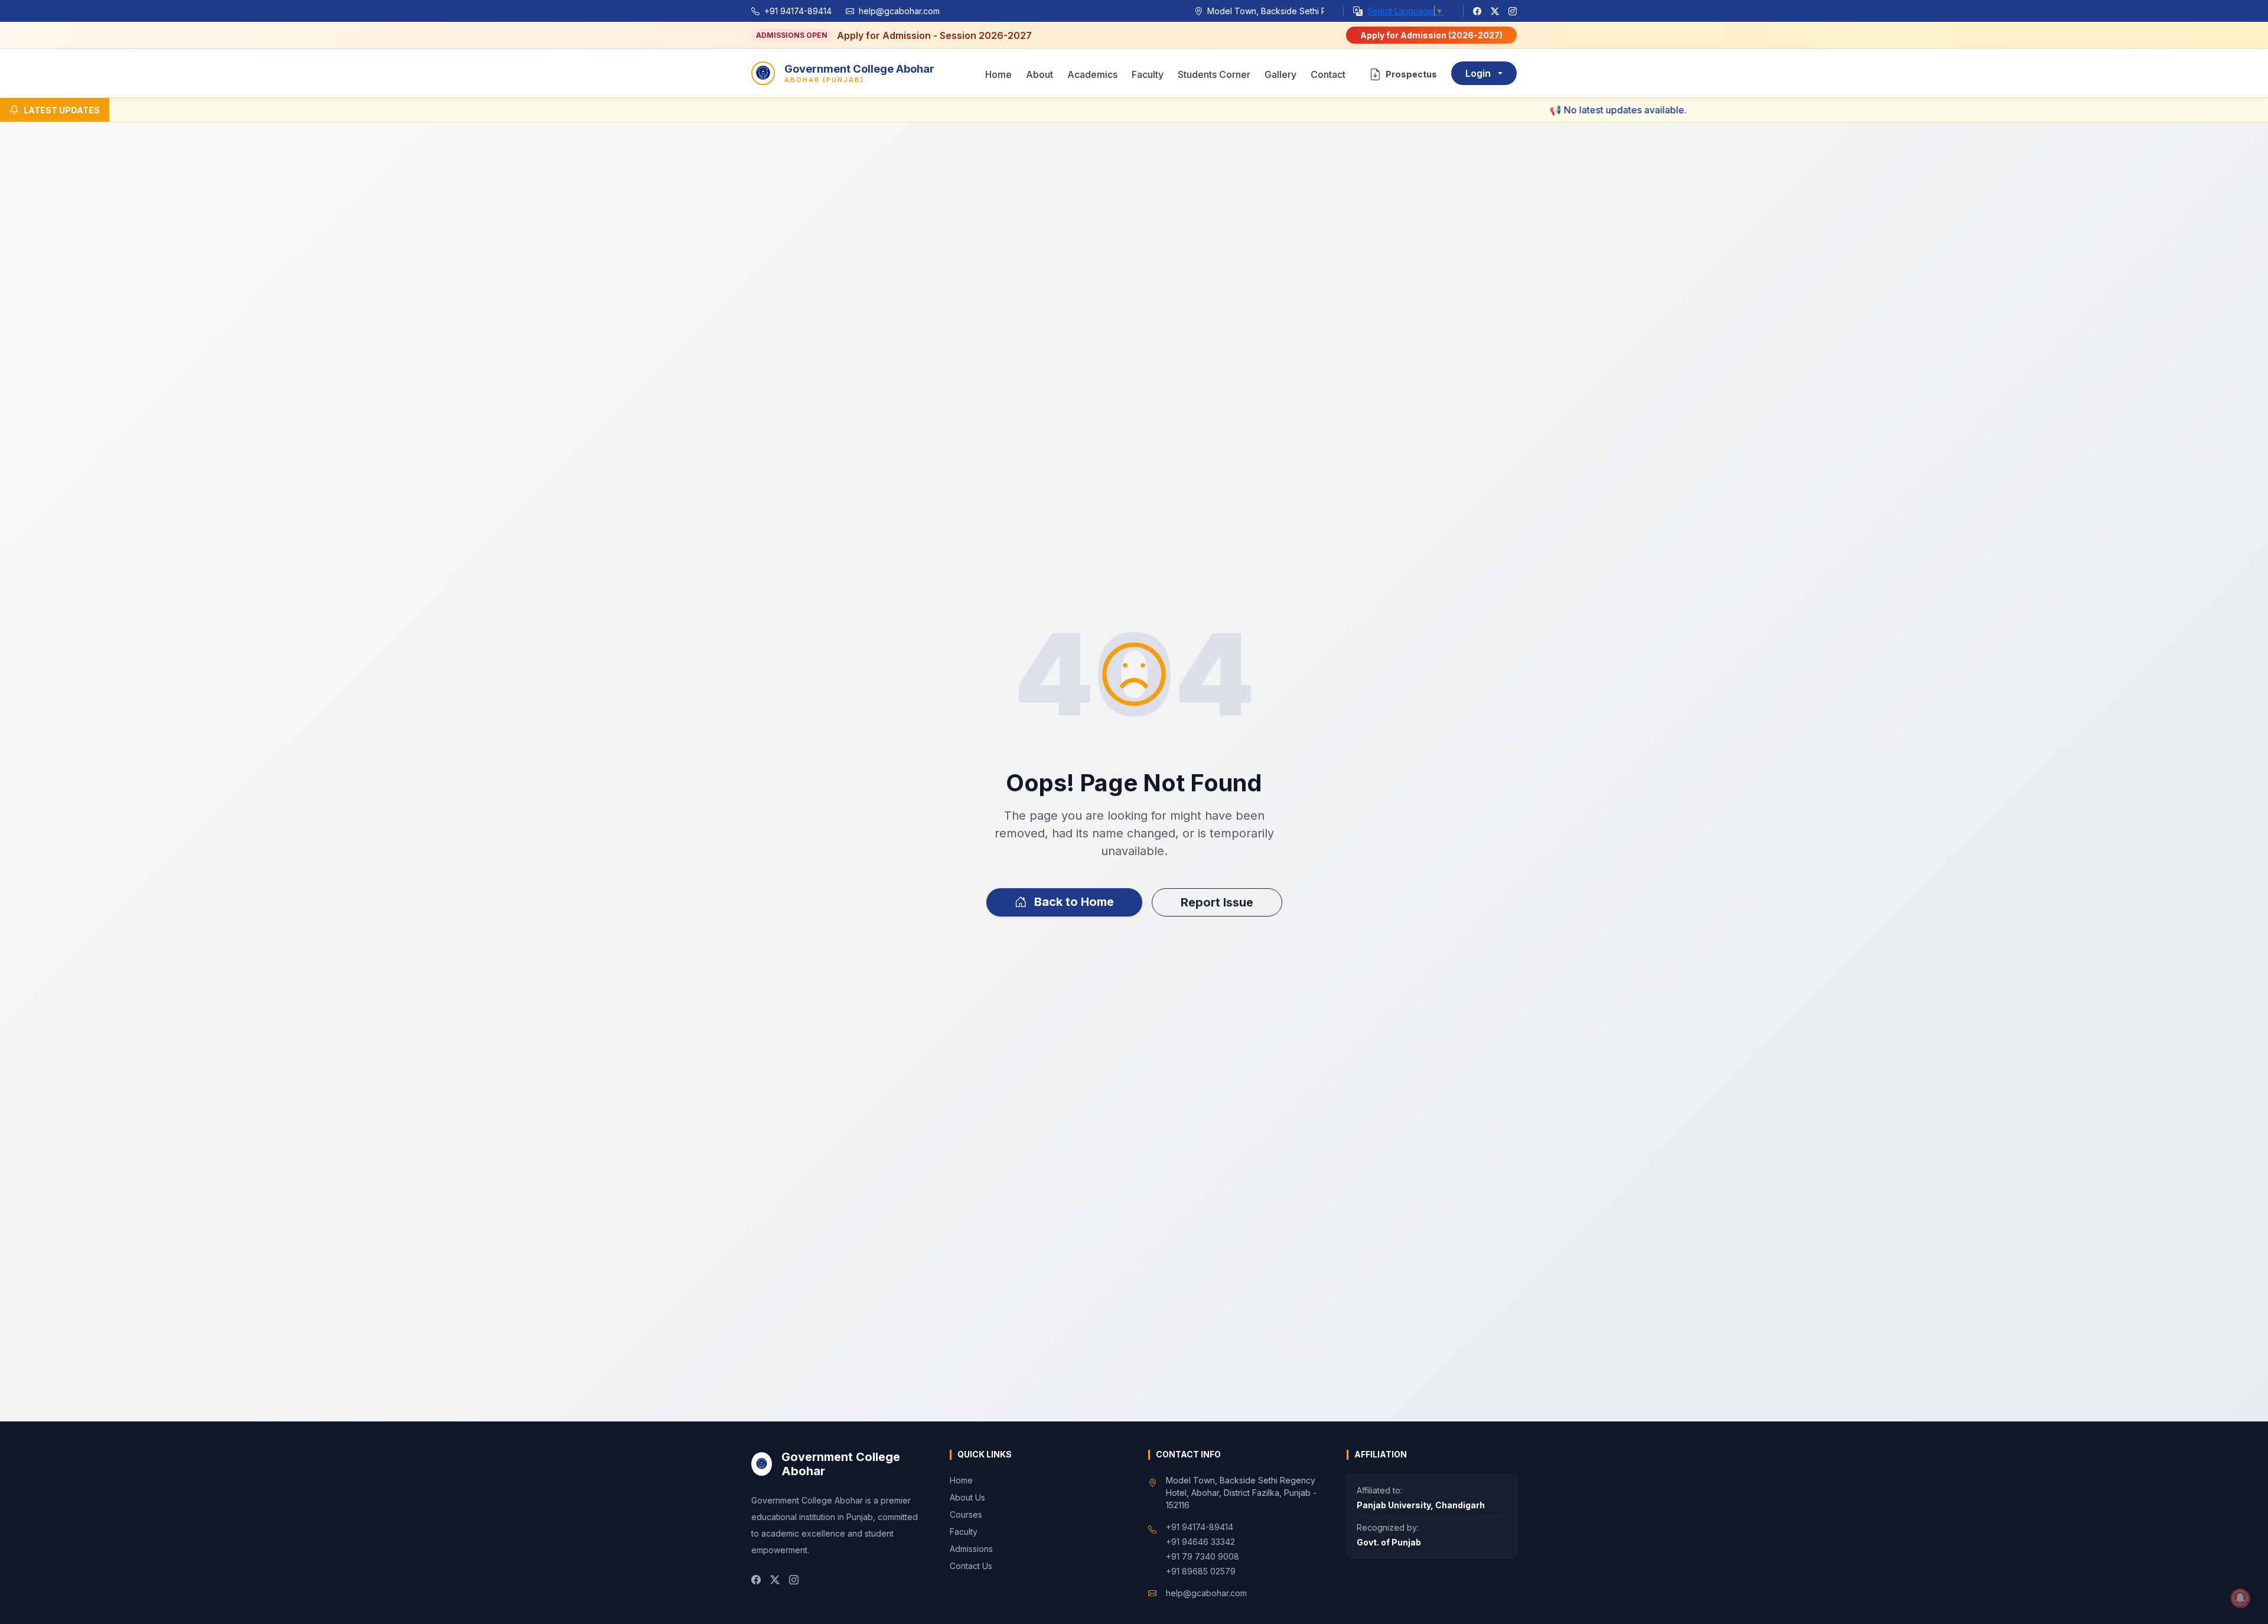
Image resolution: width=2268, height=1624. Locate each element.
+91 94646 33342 (1200, 1542)
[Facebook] (1477, 11)
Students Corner (1214, 74)
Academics (1092, 74)
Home (998, 74)
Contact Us (971, 1566)
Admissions (971, 1549)
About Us (967, 1497)
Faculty (1148, 74)
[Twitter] (1495, 11)
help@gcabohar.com (899, 11)
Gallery (1280, 74)
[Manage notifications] (2240, 1598)
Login (1478, 73)
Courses (966, 1514)
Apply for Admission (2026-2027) (1431, 35)
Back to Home (1073, 902)
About (1039, 74)
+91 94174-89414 (798, 11)
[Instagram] (1513, 11)
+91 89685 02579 (1201, 1571)
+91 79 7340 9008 (1203, 1556)
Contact (1328, 74)
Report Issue (1217, 902)
